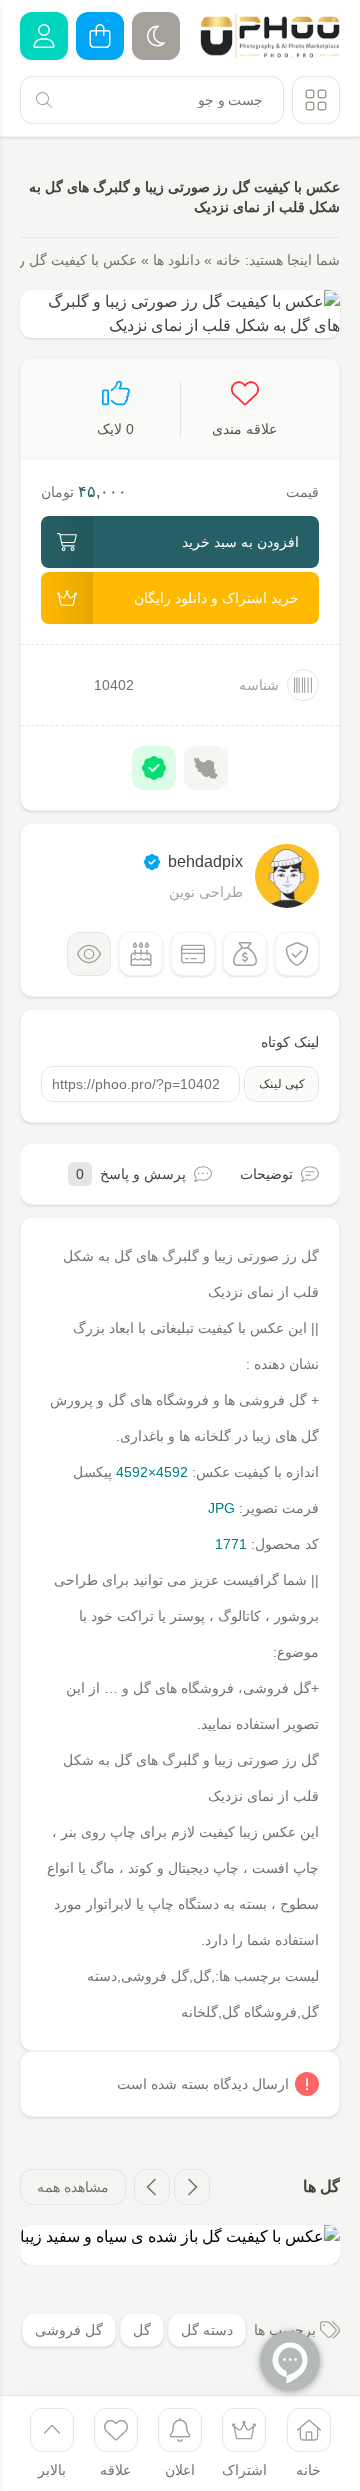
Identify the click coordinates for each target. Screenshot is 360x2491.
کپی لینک (282, 1084)
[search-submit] (44, 100)
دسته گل (207, 2330)
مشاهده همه (73, 2187)
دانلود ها (176, 260)
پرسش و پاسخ (131, 1174)
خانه (228, 260)
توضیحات (266, 1174)
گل (142, 2330)
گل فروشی (69, 2330)
